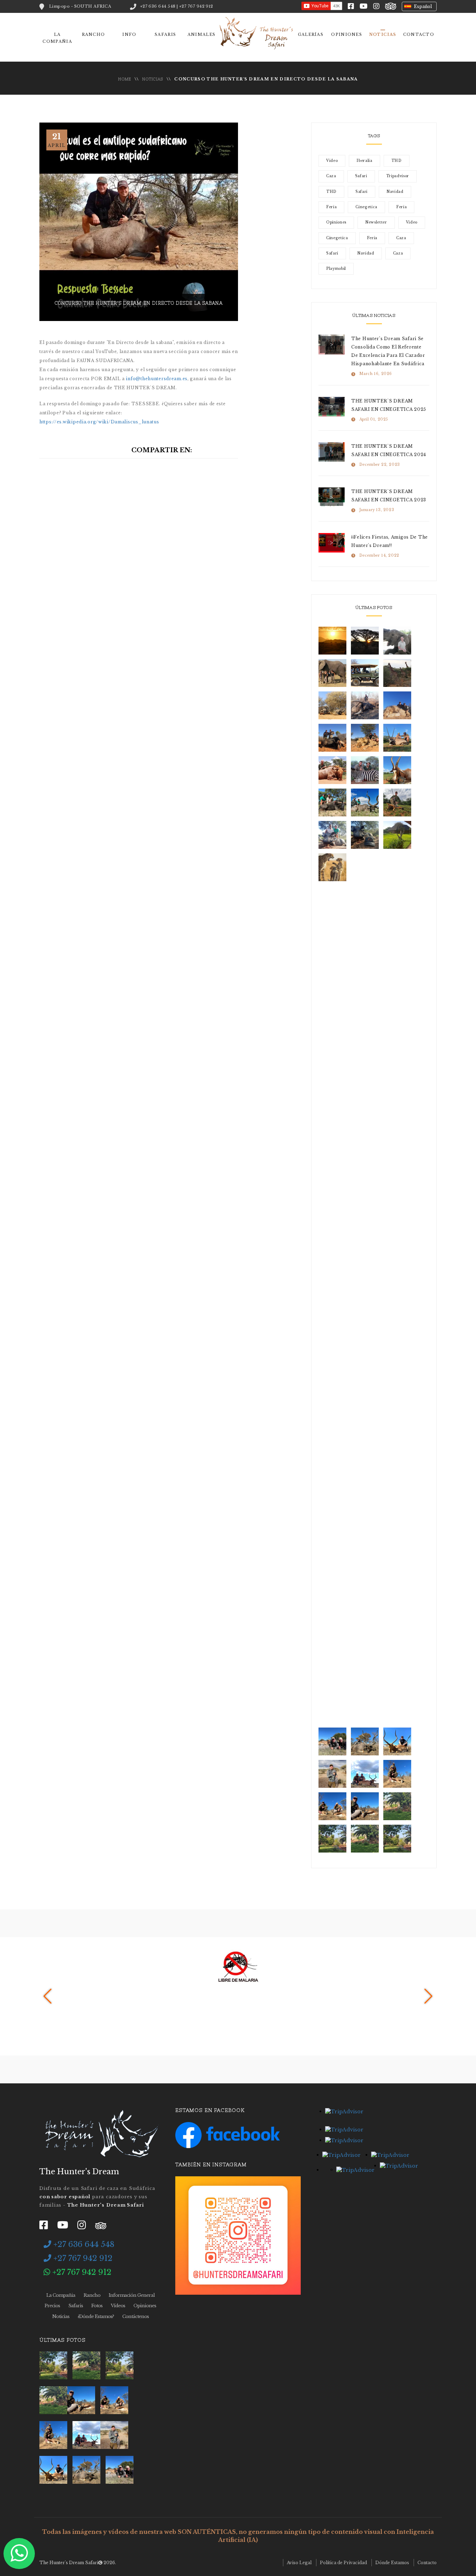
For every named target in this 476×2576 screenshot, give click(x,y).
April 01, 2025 (374, 419)
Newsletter (376, 222)
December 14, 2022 (379, 555)
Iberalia (364, 161)
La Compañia (61, 2295)
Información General (132, 2295)
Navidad (395, 192)
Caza (331, 176)
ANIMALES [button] (202, 34)
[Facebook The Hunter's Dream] (351, 6)
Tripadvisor (398, 176)
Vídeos (118, 2306)
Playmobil (336, 269)
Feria (331, 207)
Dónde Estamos (392, 2563)
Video (332, 161)
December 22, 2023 (380, 465)
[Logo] (101, 2135)
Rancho (94, 34)
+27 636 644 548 (83, 2244)
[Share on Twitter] (219, 450)
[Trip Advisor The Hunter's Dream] (391, 6)
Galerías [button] (311, 34)
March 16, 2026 (376, 374)
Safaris (165, 34)
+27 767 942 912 (82, 2258)
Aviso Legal (299, 2563)
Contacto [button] (419, 34)
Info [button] (129, 34)
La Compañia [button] (57, 38)
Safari (361, 176)
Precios (52, 2306)
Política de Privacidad (343, 2563)
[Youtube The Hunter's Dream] (364, 6)
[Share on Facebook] (204, 450)
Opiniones (347, 34)
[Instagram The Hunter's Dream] (376, 6)
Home (125, 79)
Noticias (383, 34)
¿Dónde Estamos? (96, 2316)
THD (397, 161)
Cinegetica (366, 207)
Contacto (427, 2563)
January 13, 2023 (377, 510)
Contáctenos (136, 2316)
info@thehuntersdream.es (157, 379)
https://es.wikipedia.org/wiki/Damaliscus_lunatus (99, 422)
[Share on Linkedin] (235, 450)
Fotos (97, 2306)
